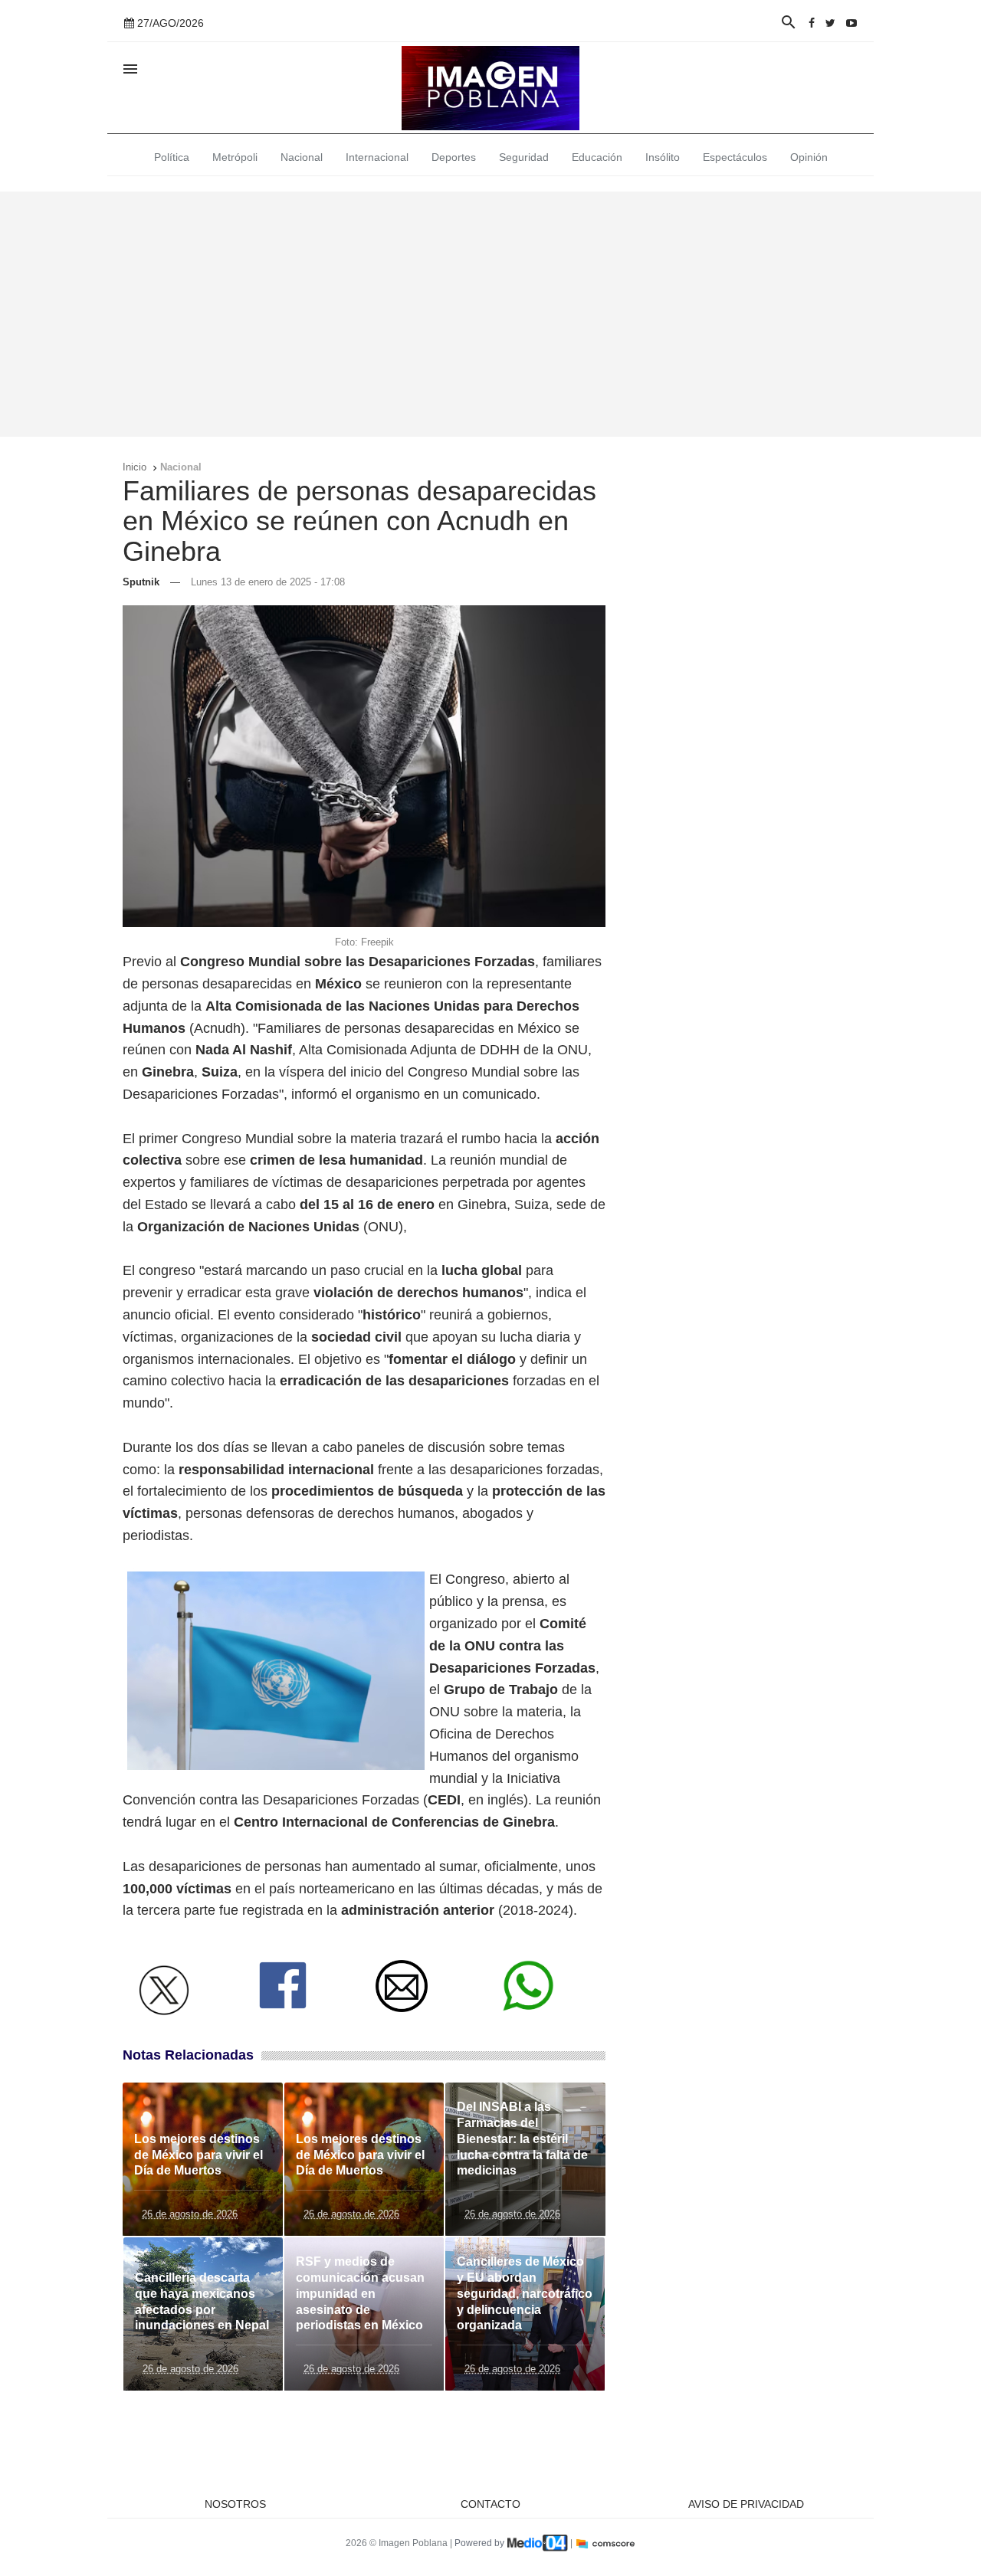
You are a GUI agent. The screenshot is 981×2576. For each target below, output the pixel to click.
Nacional (302, 157)
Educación (597, 157)
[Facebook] (812, 23)
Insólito (663, 157)
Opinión (809, 157)
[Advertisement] (490, 314)
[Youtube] (851, 23)
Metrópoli (235, 157)
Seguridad (524, 157)
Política (172, 157)
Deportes (454, 157)
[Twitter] (830, 23)
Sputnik (141, 582)
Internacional (377, 157)
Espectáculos (735, 157)
